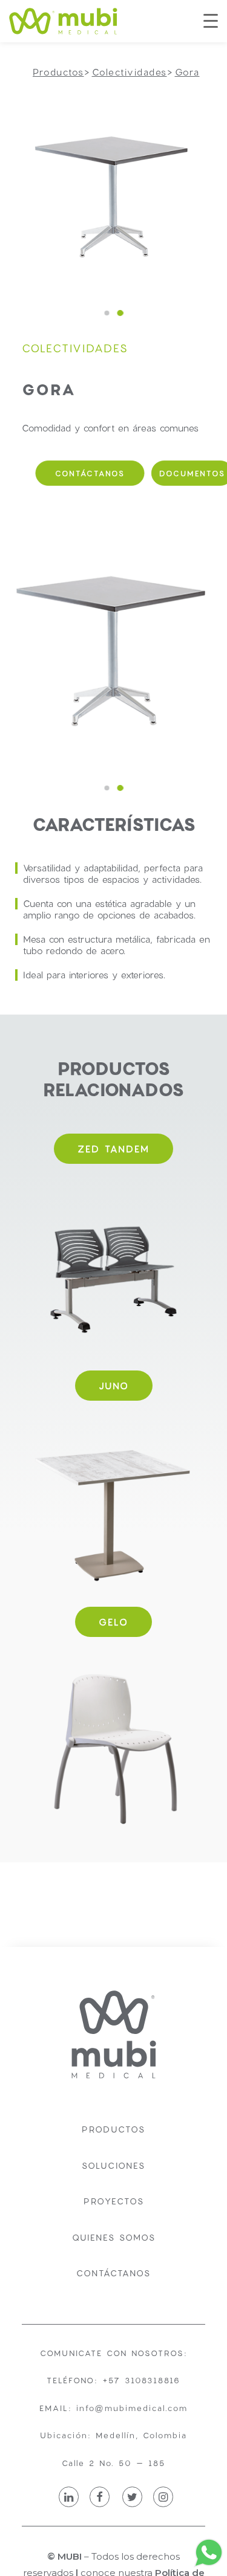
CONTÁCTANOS (90, 473)
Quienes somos (114, 2237)
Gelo (113, 1622)
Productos (113, 2129)
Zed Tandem (113, 1149)
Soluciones (113, 2165)
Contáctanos (113, 2273)
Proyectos (114, 2201)
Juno (114, 1386)
